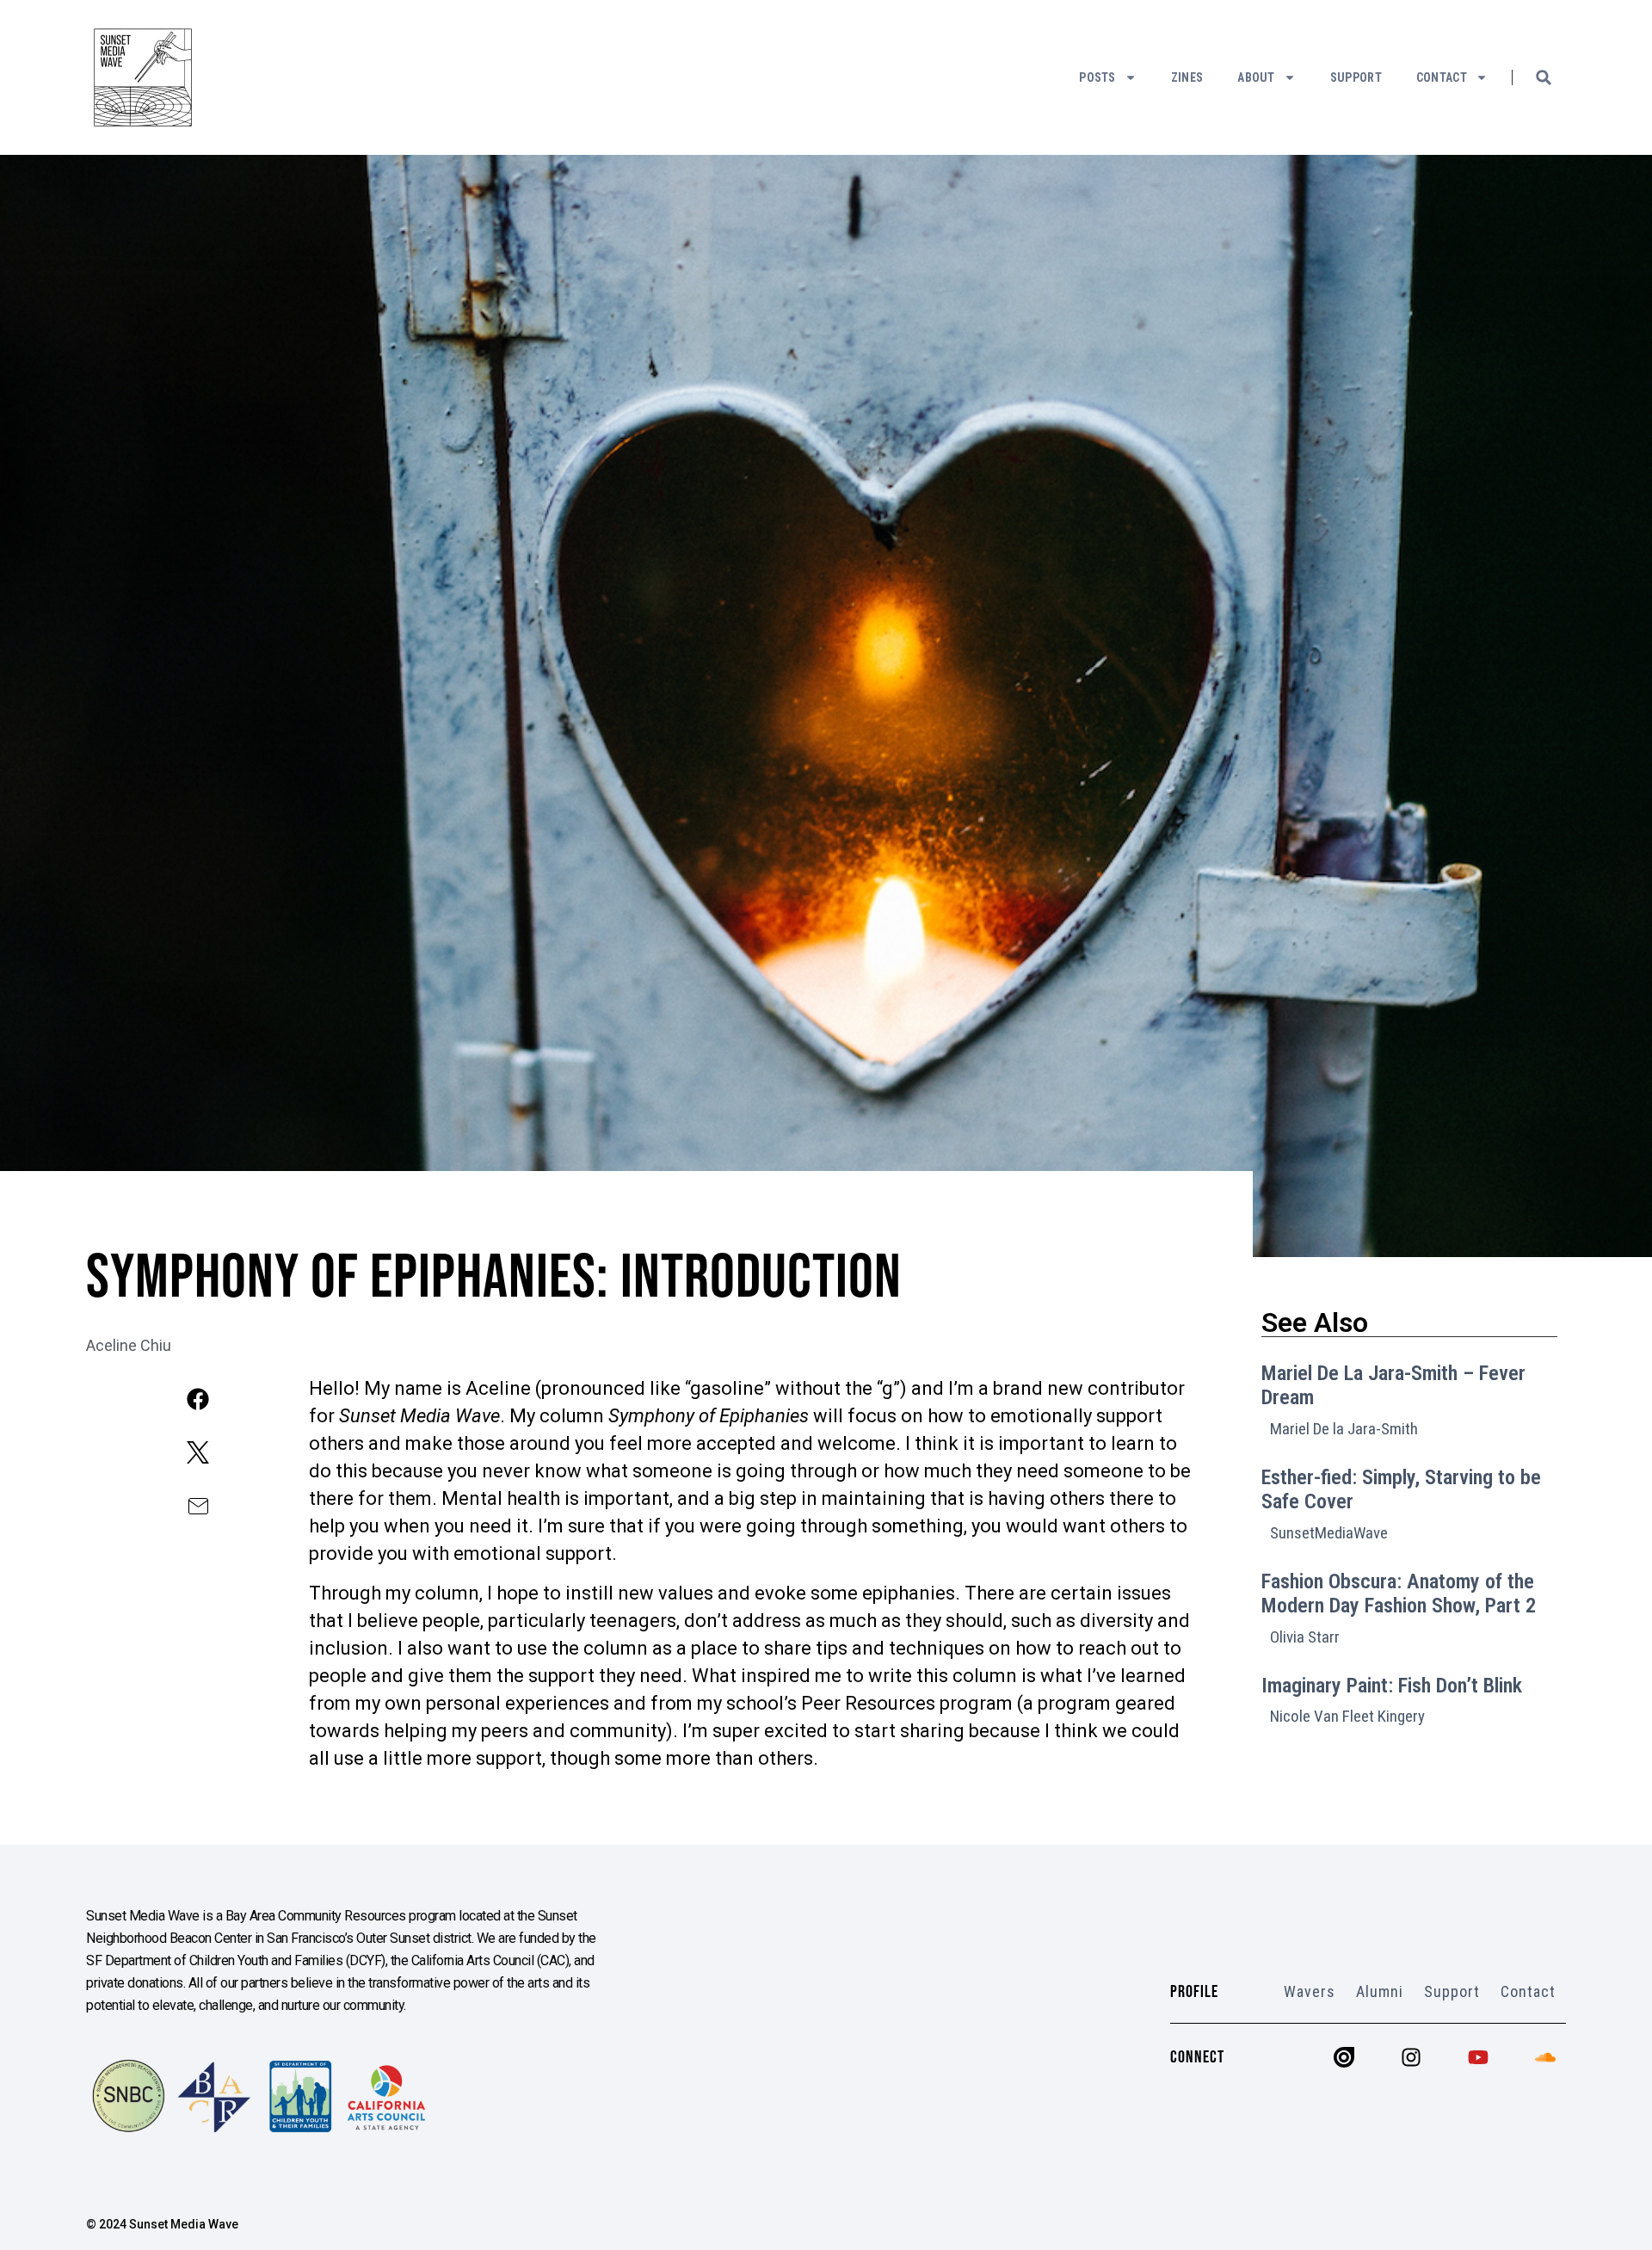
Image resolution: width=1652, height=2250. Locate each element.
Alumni (1380, 1991)
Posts (1097, 77)
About (1256, 77)
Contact (1442, 77)
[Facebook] (197, 1399)
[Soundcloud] (1545, 2057)
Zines (1187, 77)
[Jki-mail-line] (197, 1506)
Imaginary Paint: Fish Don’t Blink (1392, 1686)
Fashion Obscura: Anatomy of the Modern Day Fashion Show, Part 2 (1399, 1594)
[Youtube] (1478, 2057)
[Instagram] (1411, 2057)
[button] (1544, 77)
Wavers (1310, 1991)
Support (1356, 77)
